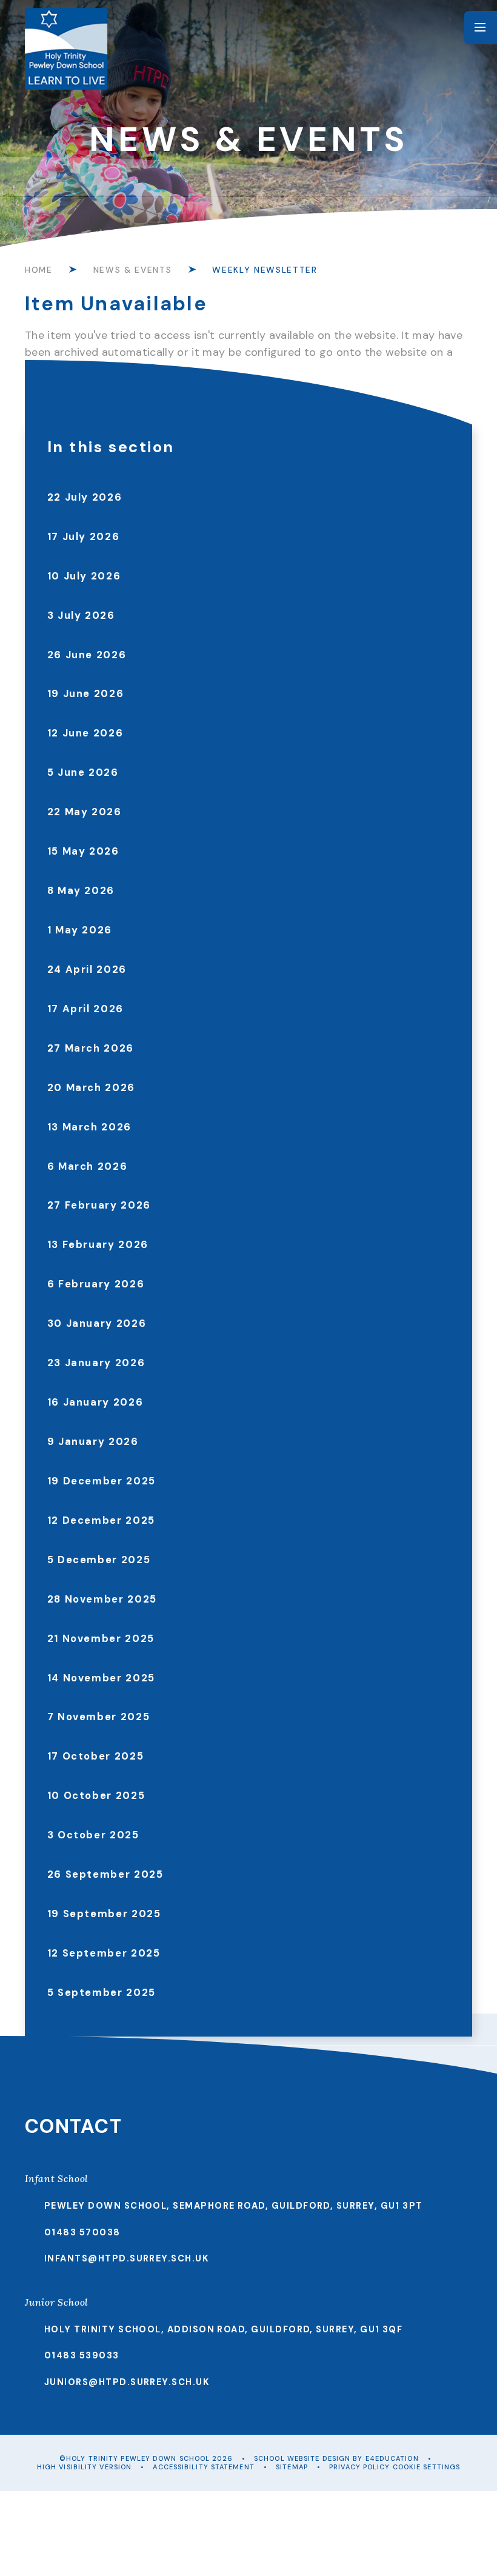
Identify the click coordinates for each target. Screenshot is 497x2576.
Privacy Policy (359, 2467)
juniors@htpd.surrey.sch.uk (127, 2382)
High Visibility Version (84, 2467)
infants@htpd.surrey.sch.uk (127, 2258)
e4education (392, 2458)
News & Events (132, 270)
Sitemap (292, 2467)
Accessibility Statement (203, 2467)
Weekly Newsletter (265, 270)
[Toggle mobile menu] (480, 28)
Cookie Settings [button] (427, 2467)
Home (39, 270)
